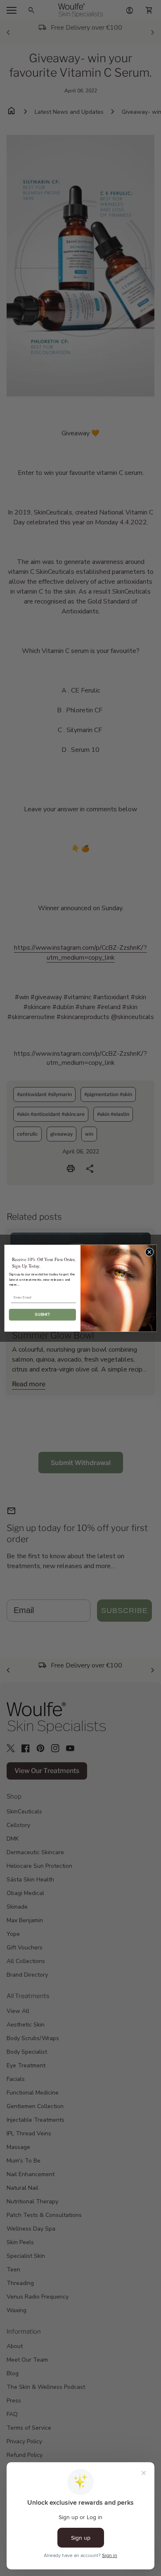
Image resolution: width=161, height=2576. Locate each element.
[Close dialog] (149, 1252)
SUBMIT (42, 1314)
